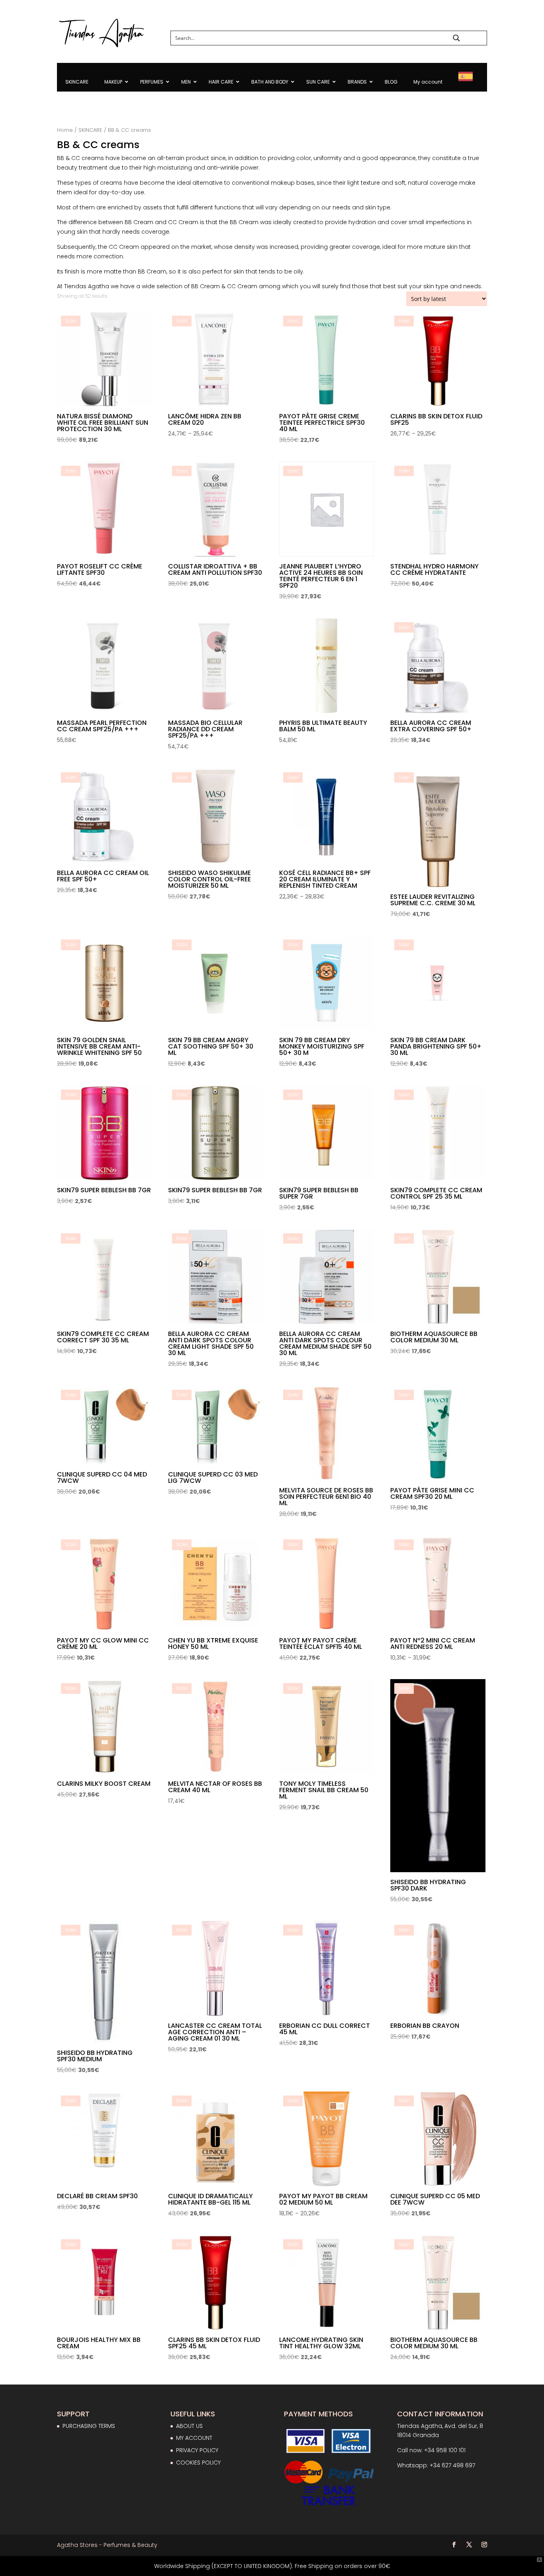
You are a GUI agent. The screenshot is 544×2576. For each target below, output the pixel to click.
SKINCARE (90, 130)
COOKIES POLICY (198, 2463)
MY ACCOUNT (194, 2438)
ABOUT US (189, 2426)
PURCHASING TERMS (89, 2426)
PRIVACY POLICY (197, 2450)
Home (65, 130)
